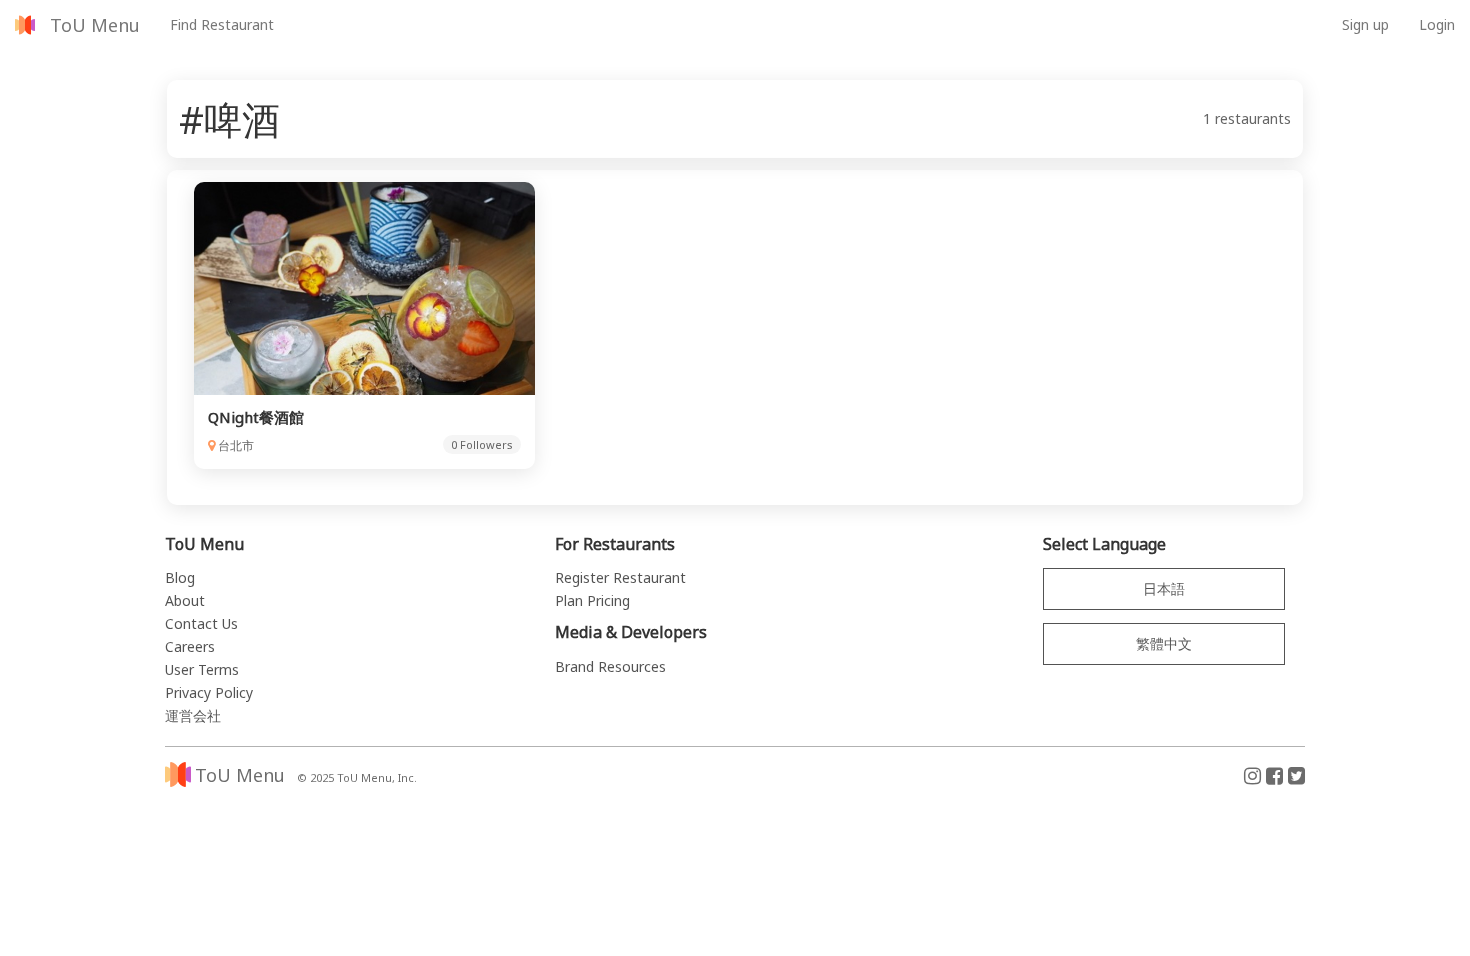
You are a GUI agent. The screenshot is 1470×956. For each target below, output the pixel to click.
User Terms (202, 669)
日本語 (1164, 588)
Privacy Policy (209, 692)
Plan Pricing (592, 600)
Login (1437, 24)
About (185, 600)
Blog (180, 577)
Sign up (1365, 24)
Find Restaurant (222, 24)
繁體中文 (1164, 643)
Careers (190, 646)
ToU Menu (95, 25)
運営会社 (193, 715)
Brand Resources (610, 666)
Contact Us (201, 623)
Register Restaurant (620, 577)
